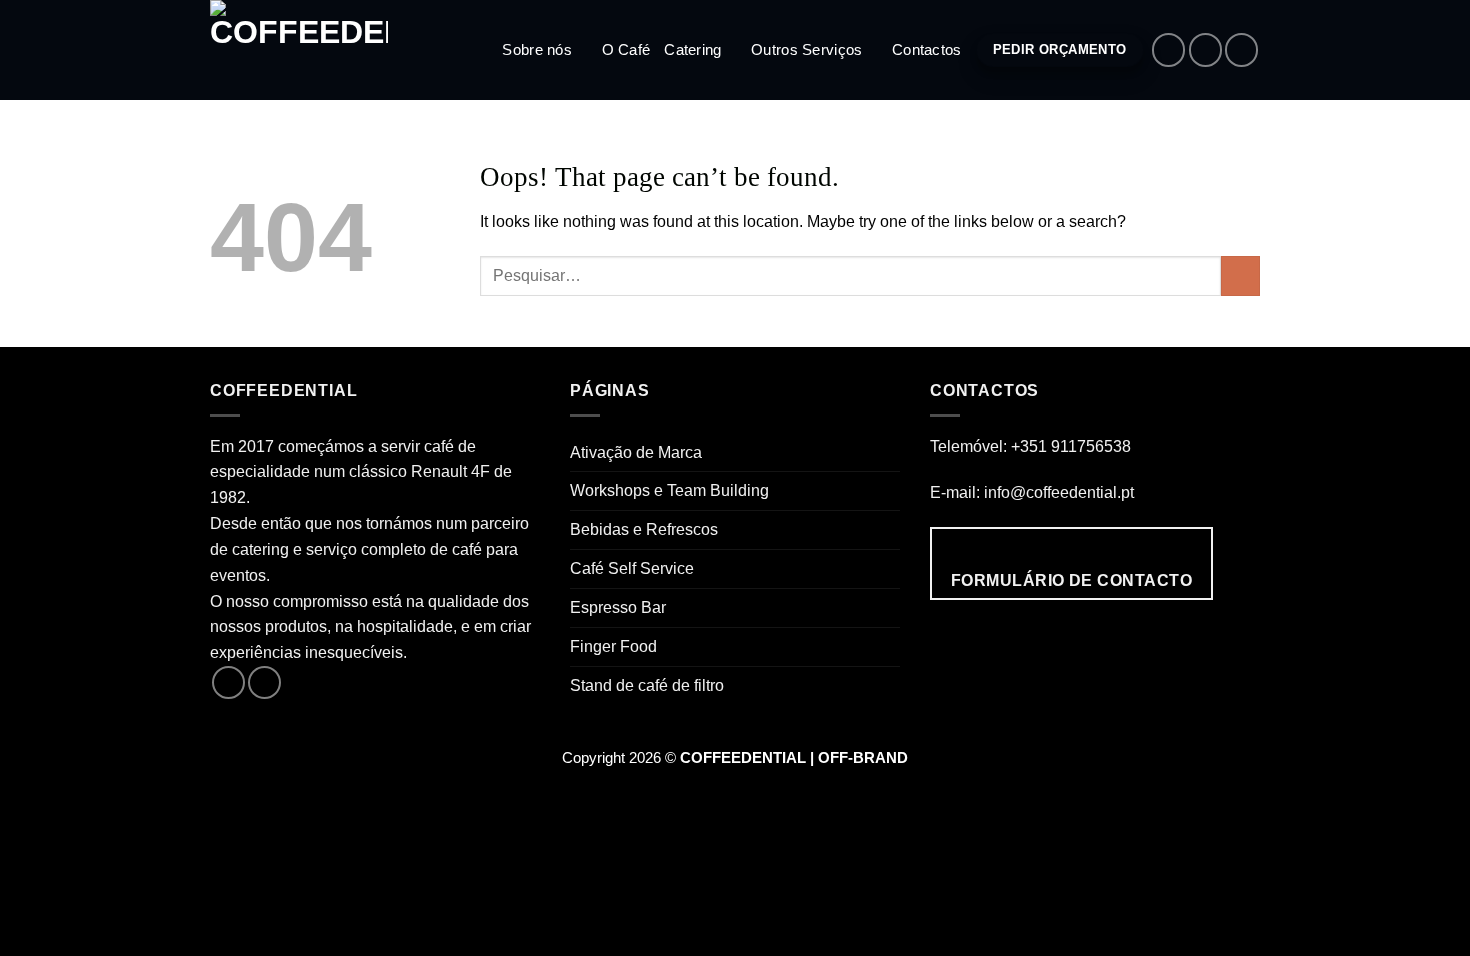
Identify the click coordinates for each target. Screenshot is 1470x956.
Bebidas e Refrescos (644, 529)
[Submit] (1240, 276)
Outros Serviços (806, 50)
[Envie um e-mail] (1241, 49)
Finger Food (613, 646)
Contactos (927, 50)
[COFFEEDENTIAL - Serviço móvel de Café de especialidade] (310, 50)
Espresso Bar (618, 607)
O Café (626, 50)
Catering (692, 50)
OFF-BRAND (863, 758)
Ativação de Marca (636, 452)
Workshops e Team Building (669, 490)
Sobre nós (537, 50)
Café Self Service (632, 568)
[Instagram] (1205, 49)
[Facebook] (1168, 49)
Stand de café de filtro (647, 685)
